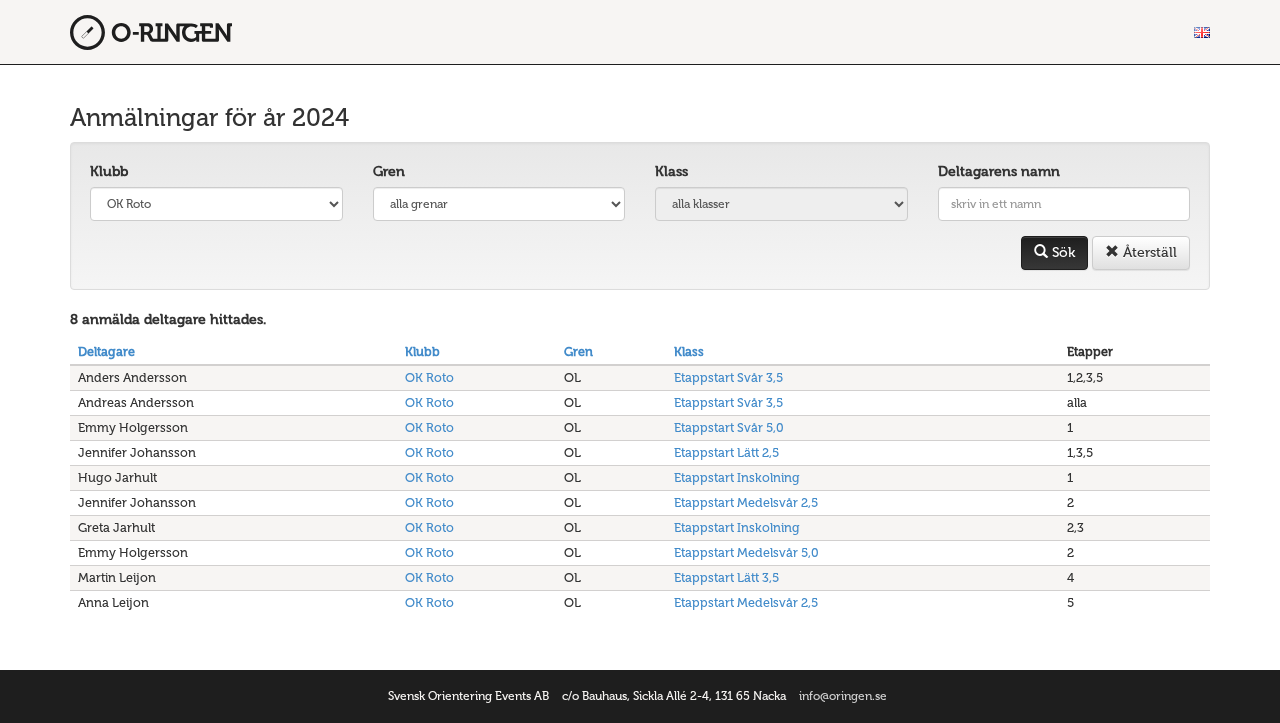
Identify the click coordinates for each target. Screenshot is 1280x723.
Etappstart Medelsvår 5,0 (746, 552)
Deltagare (106, 351)
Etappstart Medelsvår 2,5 (746, 502)
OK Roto (429, 377)
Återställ (1148, 252)
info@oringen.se (843, 696)
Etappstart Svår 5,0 (729, 427)
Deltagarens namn (999, 171)
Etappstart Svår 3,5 (728, 377)
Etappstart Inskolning (737, 477)
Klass (671, 171)
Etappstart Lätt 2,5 (726, 452)
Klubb (109, 171)
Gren (389, 171)
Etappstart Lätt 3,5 (726, 577)
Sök (1061, 252)
